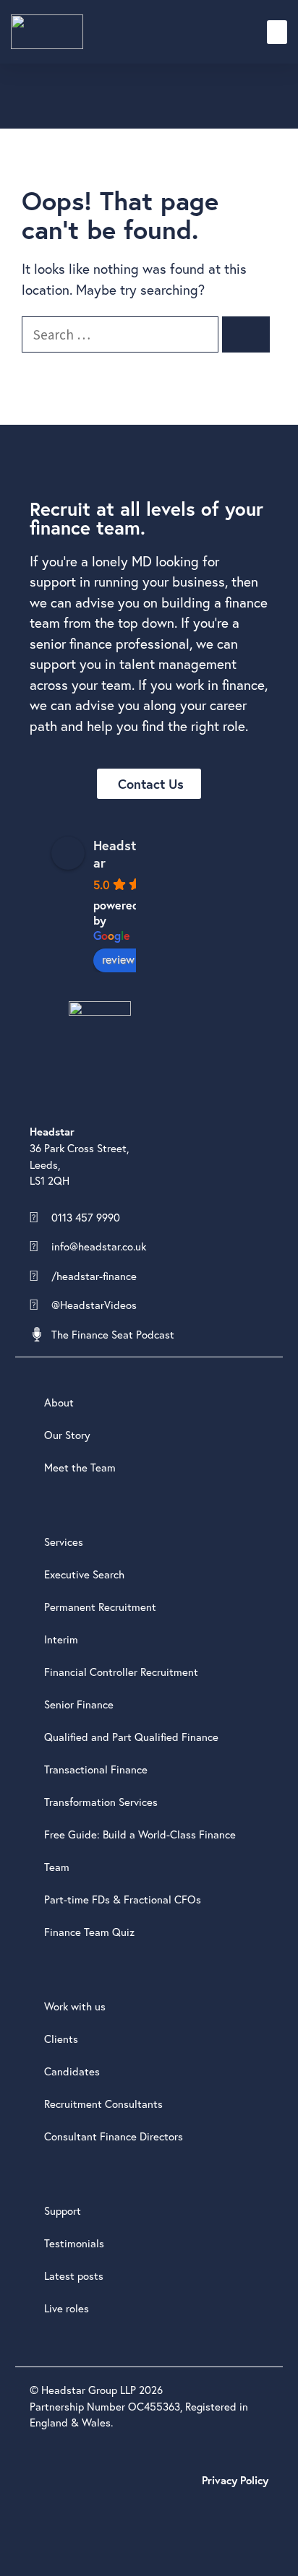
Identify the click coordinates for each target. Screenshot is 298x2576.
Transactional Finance (96, 1769)
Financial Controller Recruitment (121, 1672)
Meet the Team (80, 1467)
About (59, 1402)
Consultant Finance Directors (114, 2136)
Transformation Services (101, 1802)
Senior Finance (79, 1704)
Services (64, 1542)
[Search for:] (122, 334)
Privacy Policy (235, 2480)
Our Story (67, 1435)
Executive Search (84, 1574)
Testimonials (74, 2243)
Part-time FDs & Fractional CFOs (123, 1899)
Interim (61, 1639)
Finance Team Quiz (89, 1932)
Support (63, 2210)
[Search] (246, 335)
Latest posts (74, 2275)
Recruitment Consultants (103, 2104)
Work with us (75, 2006)
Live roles (67, 2308)
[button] (277, 32)
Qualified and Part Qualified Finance (131, 1737)
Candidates (72, 2071)
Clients (61, 2039)
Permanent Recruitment (100, 1607)
